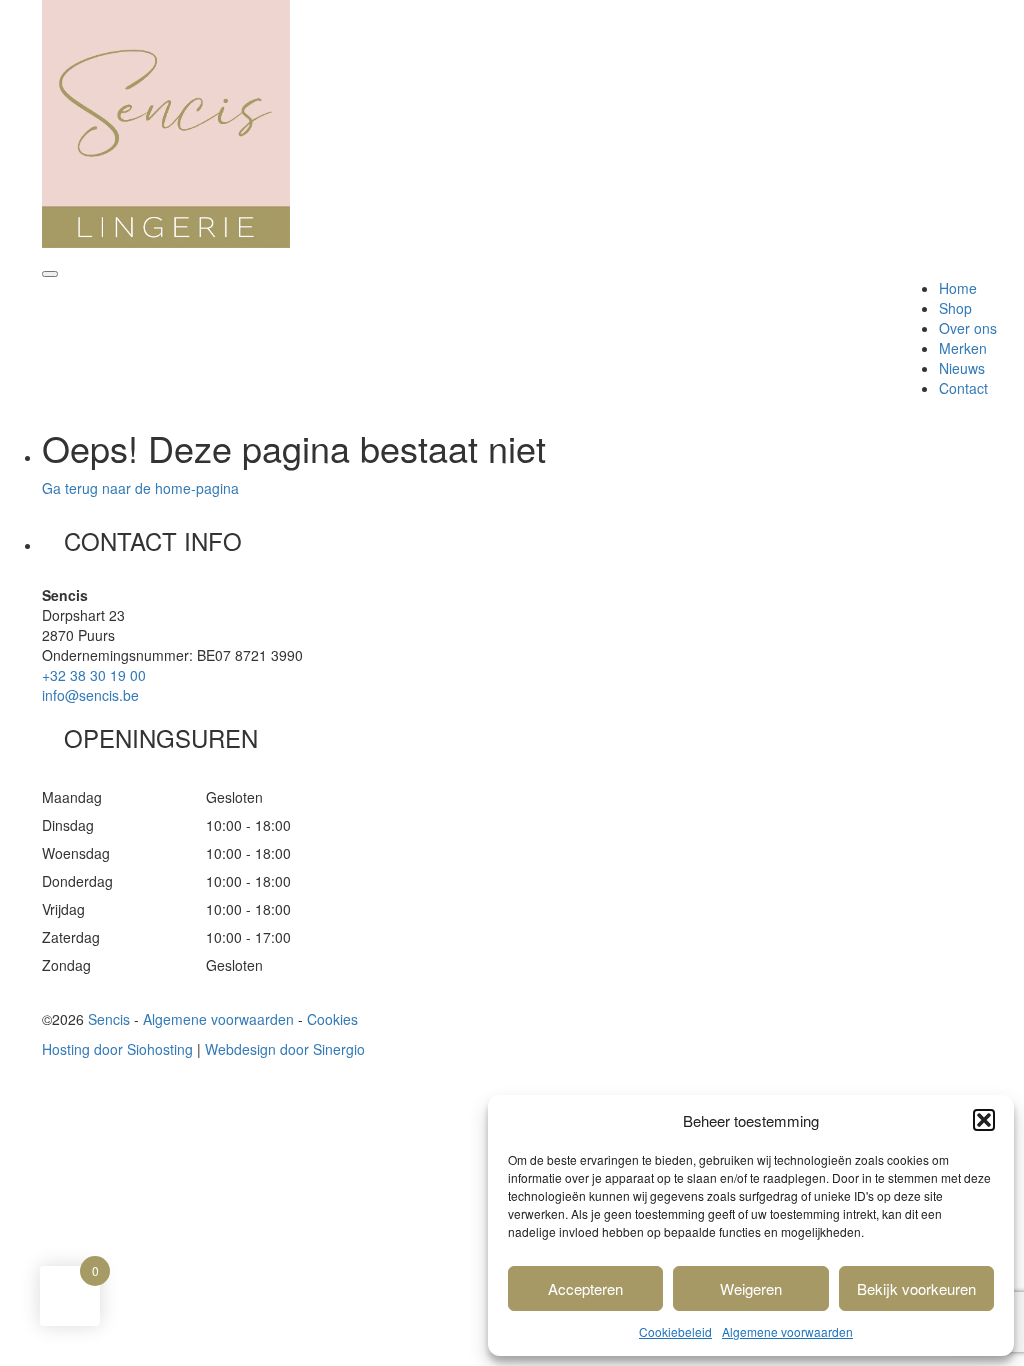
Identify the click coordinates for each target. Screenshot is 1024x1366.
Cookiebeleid (675, 1331)
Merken (963, 348)
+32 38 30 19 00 (94, 675)
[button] (984, 1120)
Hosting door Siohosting (117, 1049)
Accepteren (585, 1288)
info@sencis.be (90, 695)
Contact (963, 388)
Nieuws (962, 368)
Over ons (968, 328)
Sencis (109, 1019)
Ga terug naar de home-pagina (140, 488)
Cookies (332, 1019)
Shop (955, 308)
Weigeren (751, 1288)
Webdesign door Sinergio (285, 1049)
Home (958, 288)
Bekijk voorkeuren (916, 1288)
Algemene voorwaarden (787, 1331)
